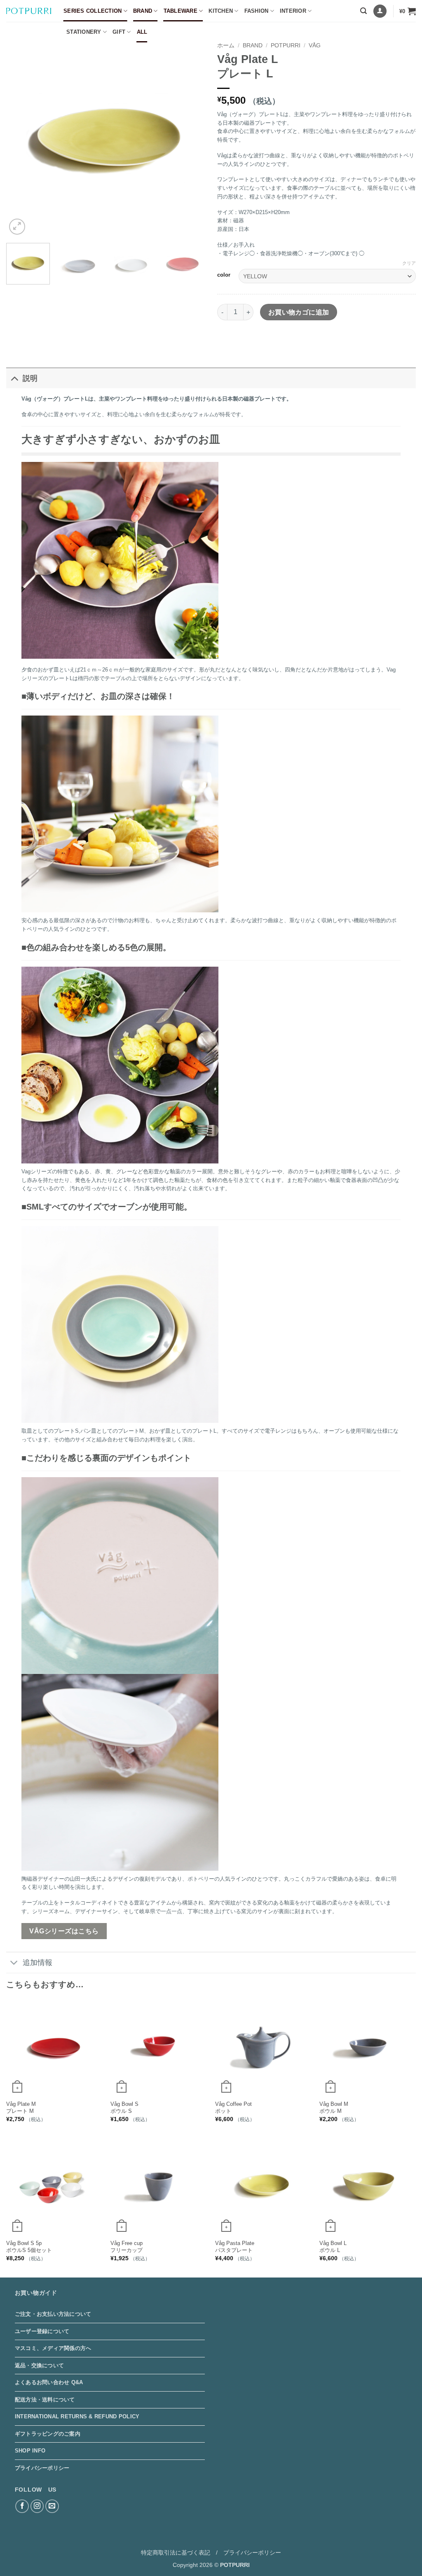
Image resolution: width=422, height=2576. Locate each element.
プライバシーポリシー (42, 2468)
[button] (363, 11)
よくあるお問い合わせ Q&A (49, 2382)
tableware (181, 11)
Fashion (257, 11)
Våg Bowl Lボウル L (333, 2247)
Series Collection (93, 11)
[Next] (190, 138)
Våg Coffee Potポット (233, 2107)
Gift (119, 32)
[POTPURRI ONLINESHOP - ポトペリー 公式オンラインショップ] (29, 11)
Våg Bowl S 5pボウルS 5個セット (29, 2247)
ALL (142, 32)
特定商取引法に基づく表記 (176, 2553)
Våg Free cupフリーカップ (127, 2247)
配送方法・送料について (45, 2400)
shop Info (30, 2451)
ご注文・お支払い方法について (53, 2314)
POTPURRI (286, 45)
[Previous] (21, 138)
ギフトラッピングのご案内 (48, 2434)
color (224, 275)
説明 (30, 378)
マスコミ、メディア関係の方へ (53, 2348)
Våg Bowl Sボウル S (124, 2107)
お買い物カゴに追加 (299, 312)
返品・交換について (39, 2365)
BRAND (143, 11)
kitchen (221, 11)
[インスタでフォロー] (37, 2506)
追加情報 (38, 1963)
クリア (409, 263)
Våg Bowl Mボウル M (334, 2107)
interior (293, 11)
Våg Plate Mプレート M (21, 2107)
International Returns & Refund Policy (77, 2416)
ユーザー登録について (42, 2331)
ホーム (226, 45)
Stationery (84, 32)
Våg (315, 45)
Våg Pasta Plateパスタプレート (235, 2247)
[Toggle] (14, 378)
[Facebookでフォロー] (22, 2506)
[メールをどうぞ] (52, 2506)
